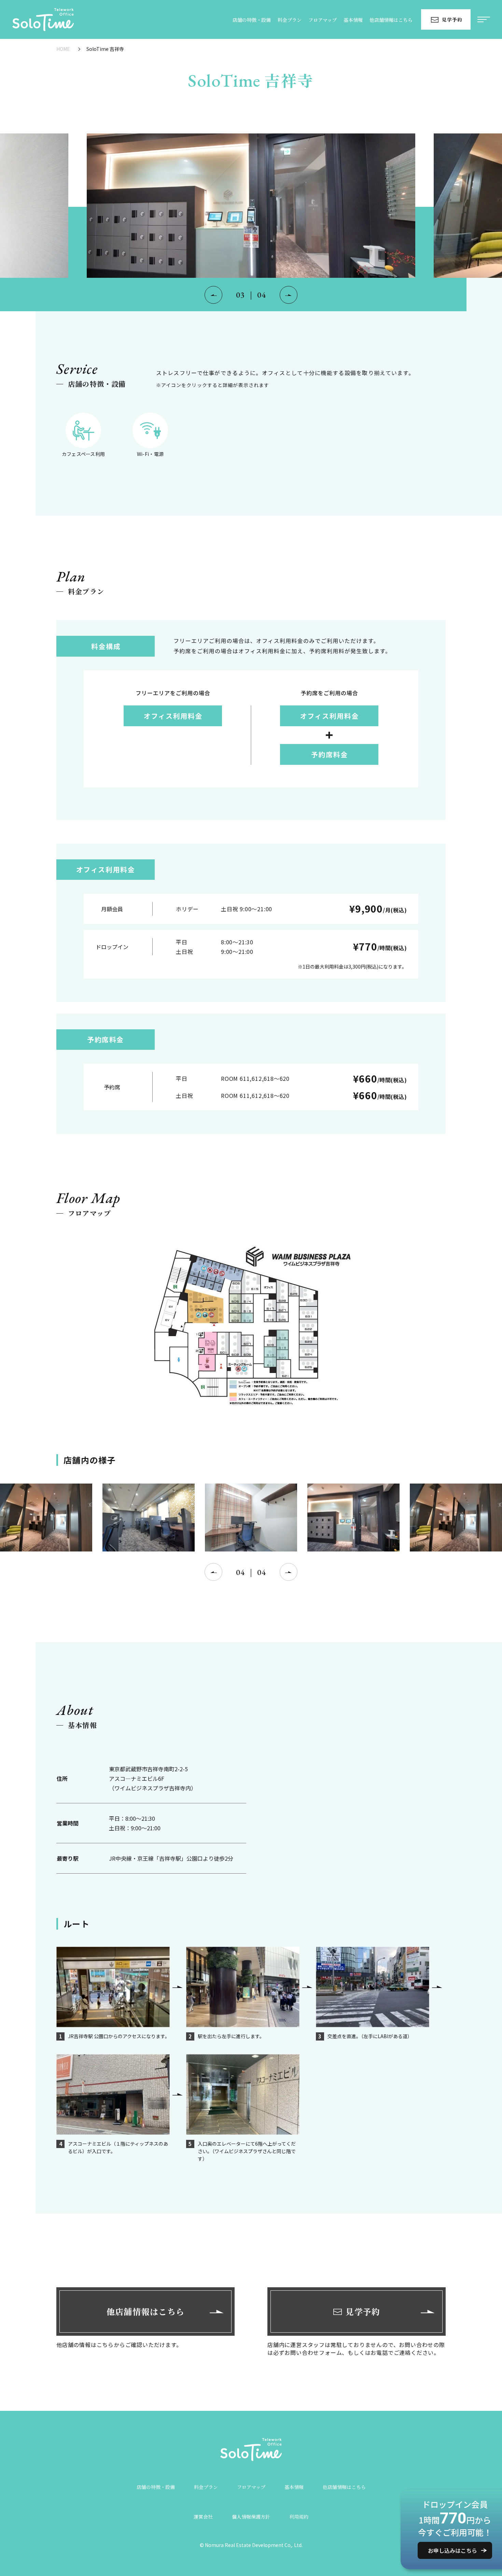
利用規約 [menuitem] (299, 2517)
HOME (63, 49)
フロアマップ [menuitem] (323, 20)
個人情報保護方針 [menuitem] (251, 2517)
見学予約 (452, 19)
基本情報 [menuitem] (353, 20)
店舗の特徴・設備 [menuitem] (252, 20)
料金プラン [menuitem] (290, 20)
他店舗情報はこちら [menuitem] (391, 20)
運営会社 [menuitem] (203, 2517)
